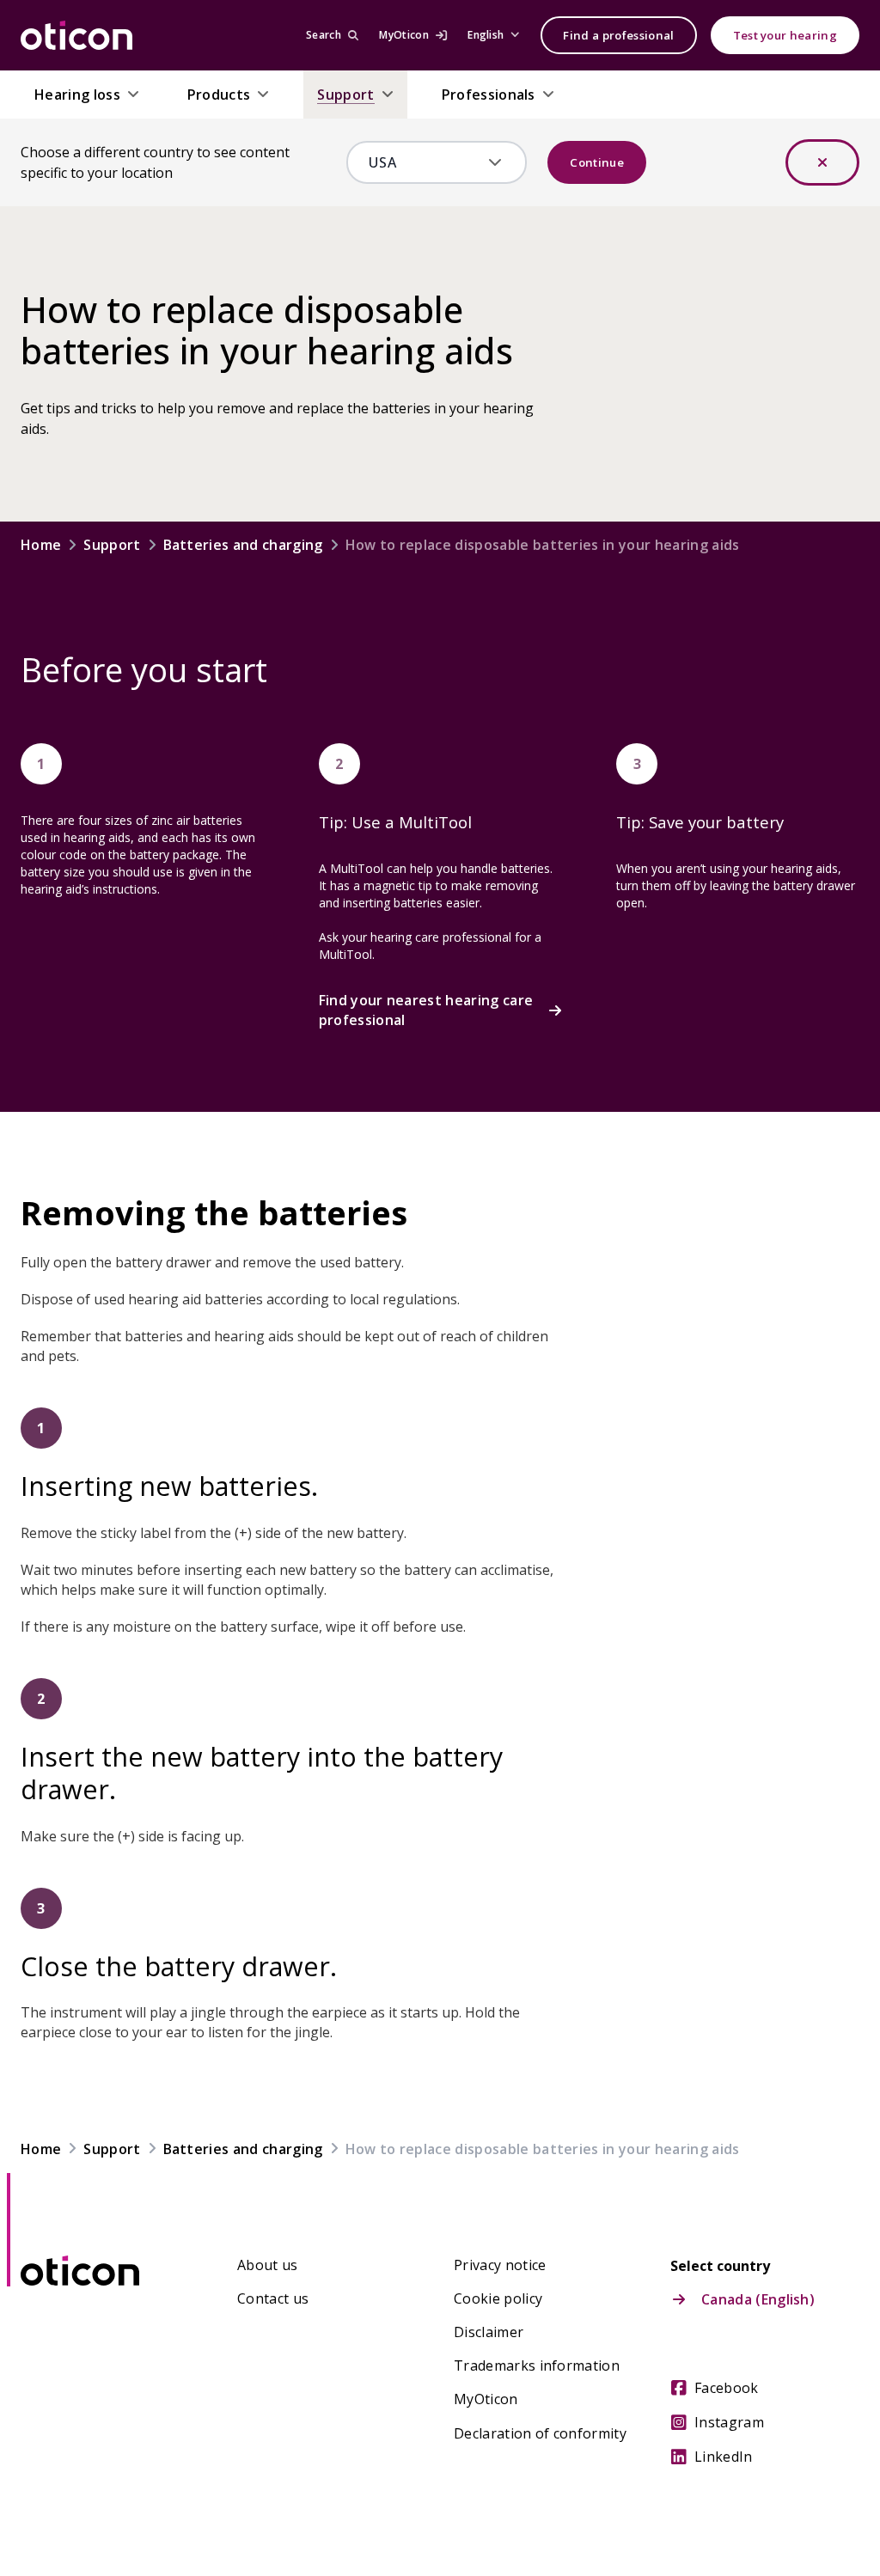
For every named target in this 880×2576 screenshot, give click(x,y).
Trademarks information (537, 2365)
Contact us (273, 2298)
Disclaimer (489, 2332)
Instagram (729, 2422)
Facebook (727, 2388)
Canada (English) (758, 2299)
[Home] (76, 35)
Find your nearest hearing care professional (426, 1010)
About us (268, 2265)
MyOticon (486, 2399)
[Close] (822, 162)
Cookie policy (498, 2298)
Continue (597, 162)
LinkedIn (724, 2457)
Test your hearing (785, 35)
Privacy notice (500, 2265)
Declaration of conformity (540, 2433)
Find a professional (618, 35)
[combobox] (425, 162)
